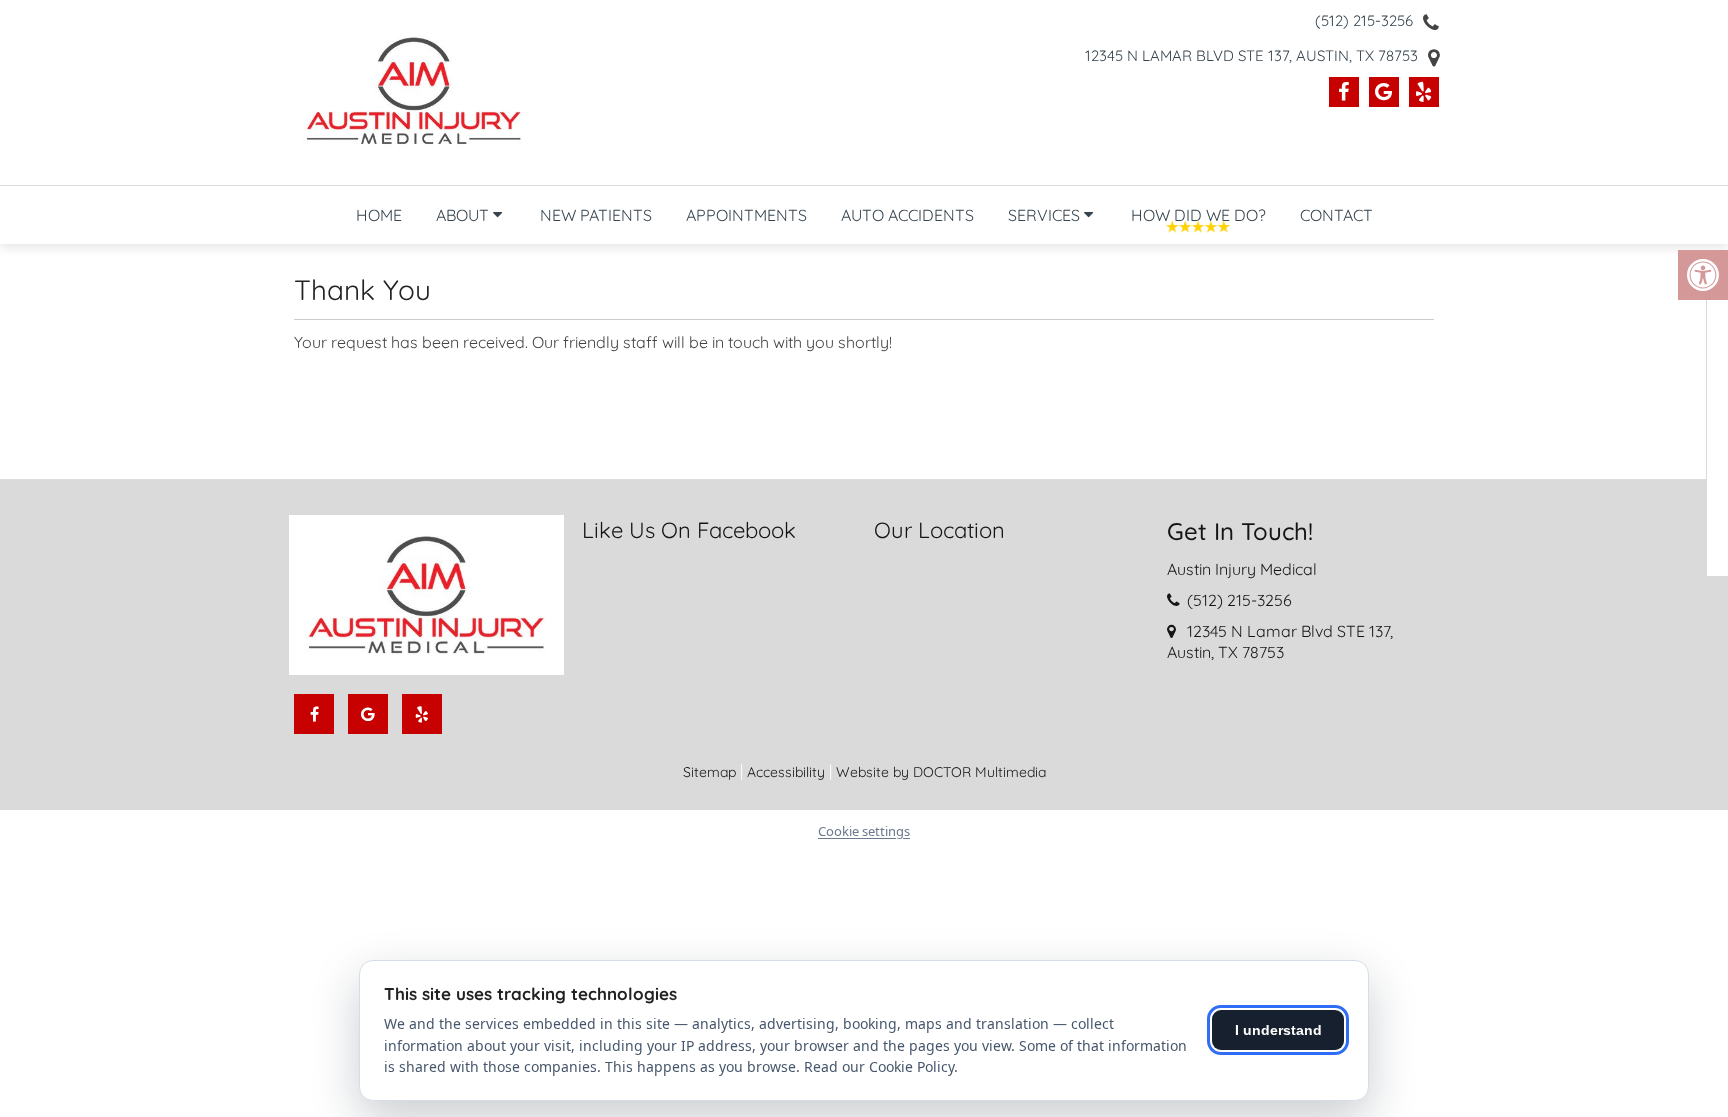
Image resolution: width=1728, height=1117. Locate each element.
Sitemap (709, 772)
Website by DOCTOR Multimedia (941, 772)
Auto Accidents (907, 215)
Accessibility (786, 772)
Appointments (746, 215)
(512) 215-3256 (1364, 20)
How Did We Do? (1198, 215)
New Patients (596, 215)
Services (1044, 215)
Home (379, 215)
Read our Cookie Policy (879, 1066)
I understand (1278, 1030)
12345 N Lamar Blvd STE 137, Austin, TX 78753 (1251, 55)
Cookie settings (864, 831)
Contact (1336, 215)
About (462, 215)
